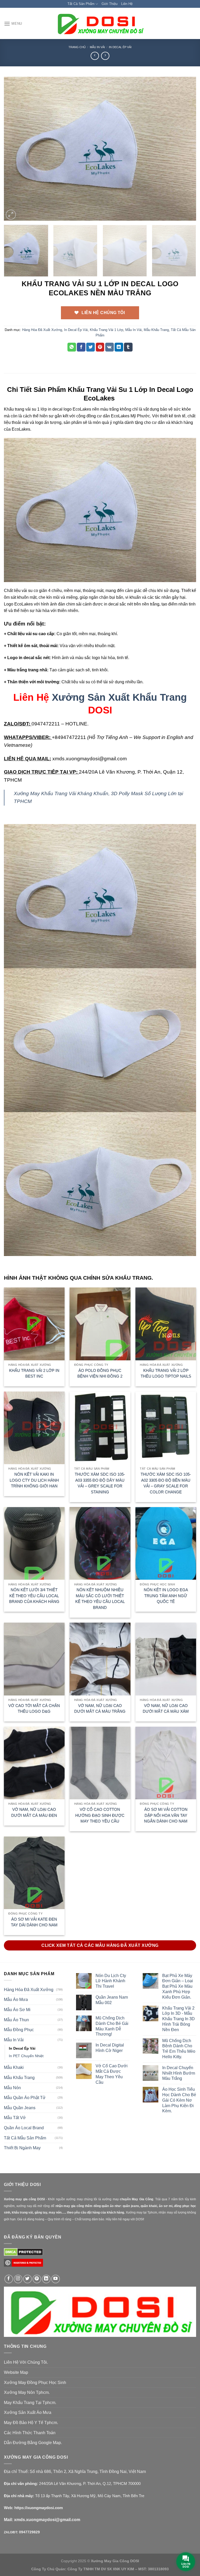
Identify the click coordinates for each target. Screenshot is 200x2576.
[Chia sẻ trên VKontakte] (110, 347)
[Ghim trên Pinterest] (100, 347)
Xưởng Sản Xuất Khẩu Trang (119, 697)
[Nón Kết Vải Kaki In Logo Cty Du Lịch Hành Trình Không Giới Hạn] (34, 1428)
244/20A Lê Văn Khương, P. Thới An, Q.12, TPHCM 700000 (90, 2483)
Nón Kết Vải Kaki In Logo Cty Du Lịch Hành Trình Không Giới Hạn (34, 1480)
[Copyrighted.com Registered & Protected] (23, 2265)
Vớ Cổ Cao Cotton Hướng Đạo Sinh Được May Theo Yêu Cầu (100, 1815)
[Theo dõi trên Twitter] (27, 2279)
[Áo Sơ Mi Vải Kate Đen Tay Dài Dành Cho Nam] (34, 1873)
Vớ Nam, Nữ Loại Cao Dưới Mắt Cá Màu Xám (166, 1708)
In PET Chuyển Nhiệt (26, 2056)
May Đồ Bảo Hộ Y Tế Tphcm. (31, 2423)
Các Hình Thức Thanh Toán (30, 2433)
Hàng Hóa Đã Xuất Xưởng (42, 330)
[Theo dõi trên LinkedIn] (46, 2279)
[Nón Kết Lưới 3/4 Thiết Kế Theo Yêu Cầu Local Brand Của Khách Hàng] (34, 1543)
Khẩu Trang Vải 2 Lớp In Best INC (34, 1373)
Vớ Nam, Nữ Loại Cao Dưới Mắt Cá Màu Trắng (100, 1708)
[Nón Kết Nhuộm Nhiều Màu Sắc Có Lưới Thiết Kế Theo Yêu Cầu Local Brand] (100, 1543)
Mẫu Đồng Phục (19, 2030)
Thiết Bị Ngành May (22, 2148)
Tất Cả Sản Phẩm (81, 4)
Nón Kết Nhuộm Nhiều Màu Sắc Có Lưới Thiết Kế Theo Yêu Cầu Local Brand (100, 1599)
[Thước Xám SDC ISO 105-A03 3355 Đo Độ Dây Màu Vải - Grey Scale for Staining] (100, 1428)
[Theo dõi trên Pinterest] (37, 2279)
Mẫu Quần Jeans (20, 2108)
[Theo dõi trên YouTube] (56, 2279)
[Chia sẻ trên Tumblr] (128, 347)
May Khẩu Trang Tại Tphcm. (30, 2403)
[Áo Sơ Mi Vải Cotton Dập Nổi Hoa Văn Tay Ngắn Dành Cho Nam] (166, 1763)
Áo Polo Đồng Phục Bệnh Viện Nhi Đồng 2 (100, 1373)
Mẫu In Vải (97, 47)
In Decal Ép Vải (120, 47)
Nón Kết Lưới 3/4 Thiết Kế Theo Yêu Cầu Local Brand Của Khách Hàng (34, 1596)
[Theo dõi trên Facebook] (9, 2279)
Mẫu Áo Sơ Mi (17, 2010)
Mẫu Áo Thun (16, 2020)
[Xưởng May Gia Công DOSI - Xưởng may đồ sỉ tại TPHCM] (100, 24)
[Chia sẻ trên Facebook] (81, 347)
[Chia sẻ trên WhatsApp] (72, 347)
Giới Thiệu (110, 4)
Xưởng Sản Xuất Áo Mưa (28, 2412)
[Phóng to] (11, 215)
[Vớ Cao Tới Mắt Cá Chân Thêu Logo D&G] (34, 1659)
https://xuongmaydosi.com (39, 2508)
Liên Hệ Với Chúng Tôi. (26, 2362)
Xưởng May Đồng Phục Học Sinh (35, 2383)
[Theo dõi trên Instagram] (18, 2279)
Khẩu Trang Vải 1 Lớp (107, 330)
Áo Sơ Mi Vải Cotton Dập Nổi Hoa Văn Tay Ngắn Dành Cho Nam (166, 1815)
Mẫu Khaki (14, 2067)
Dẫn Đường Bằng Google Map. (33, 2443)
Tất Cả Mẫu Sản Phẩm (25, 2138)
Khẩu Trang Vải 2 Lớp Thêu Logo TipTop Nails (166, 1373)
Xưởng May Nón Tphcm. (27, 2392)
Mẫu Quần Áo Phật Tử (25, 2098)
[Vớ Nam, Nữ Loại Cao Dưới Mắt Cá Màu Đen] (34, 1763)
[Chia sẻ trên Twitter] (90, 347)
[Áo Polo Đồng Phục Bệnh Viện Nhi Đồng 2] (100, 1324)
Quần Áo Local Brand (24, 2128)
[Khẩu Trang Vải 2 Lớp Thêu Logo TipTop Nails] (166, 1324)
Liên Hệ (127, 4)
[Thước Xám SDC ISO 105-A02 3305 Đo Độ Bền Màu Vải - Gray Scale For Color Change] (166, 1428)
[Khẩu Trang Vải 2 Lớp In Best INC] (34, 1324)
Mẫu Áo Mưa (16, 2000)
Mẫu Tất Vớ (15, 2118)
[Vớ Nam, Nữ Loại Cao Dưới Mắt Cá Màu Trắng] (100, 1659)
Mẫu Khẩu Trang (156, 330)
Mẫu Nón (12, 2088)
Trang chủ (77, 47)
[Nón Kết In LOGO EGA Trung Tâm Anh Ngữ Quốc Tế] (166, 1543)
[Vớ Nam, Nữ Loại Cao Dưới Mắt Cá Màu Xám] (166, 1659)
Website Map (16, 2372)
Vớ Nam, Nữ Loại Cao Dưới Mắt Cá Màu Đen (34, 1812)
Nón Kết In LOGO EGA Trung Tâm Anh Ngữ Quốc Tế (166, 1596)
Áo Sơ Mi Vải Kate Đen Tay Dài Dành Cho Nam (34, 1922)
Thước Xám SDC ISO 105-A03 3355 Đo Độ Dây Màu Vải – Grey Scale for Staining (100, 1483)
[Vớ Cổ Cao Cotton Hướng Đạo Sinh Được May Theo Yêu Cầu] (100, 1763)
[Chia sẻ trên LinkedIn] (119, 347)
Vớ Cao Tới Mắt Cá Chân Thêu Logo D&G (34, 1708)
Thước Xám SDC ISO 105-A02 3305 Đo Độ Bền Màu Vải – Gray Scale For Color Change (166, 1483)
